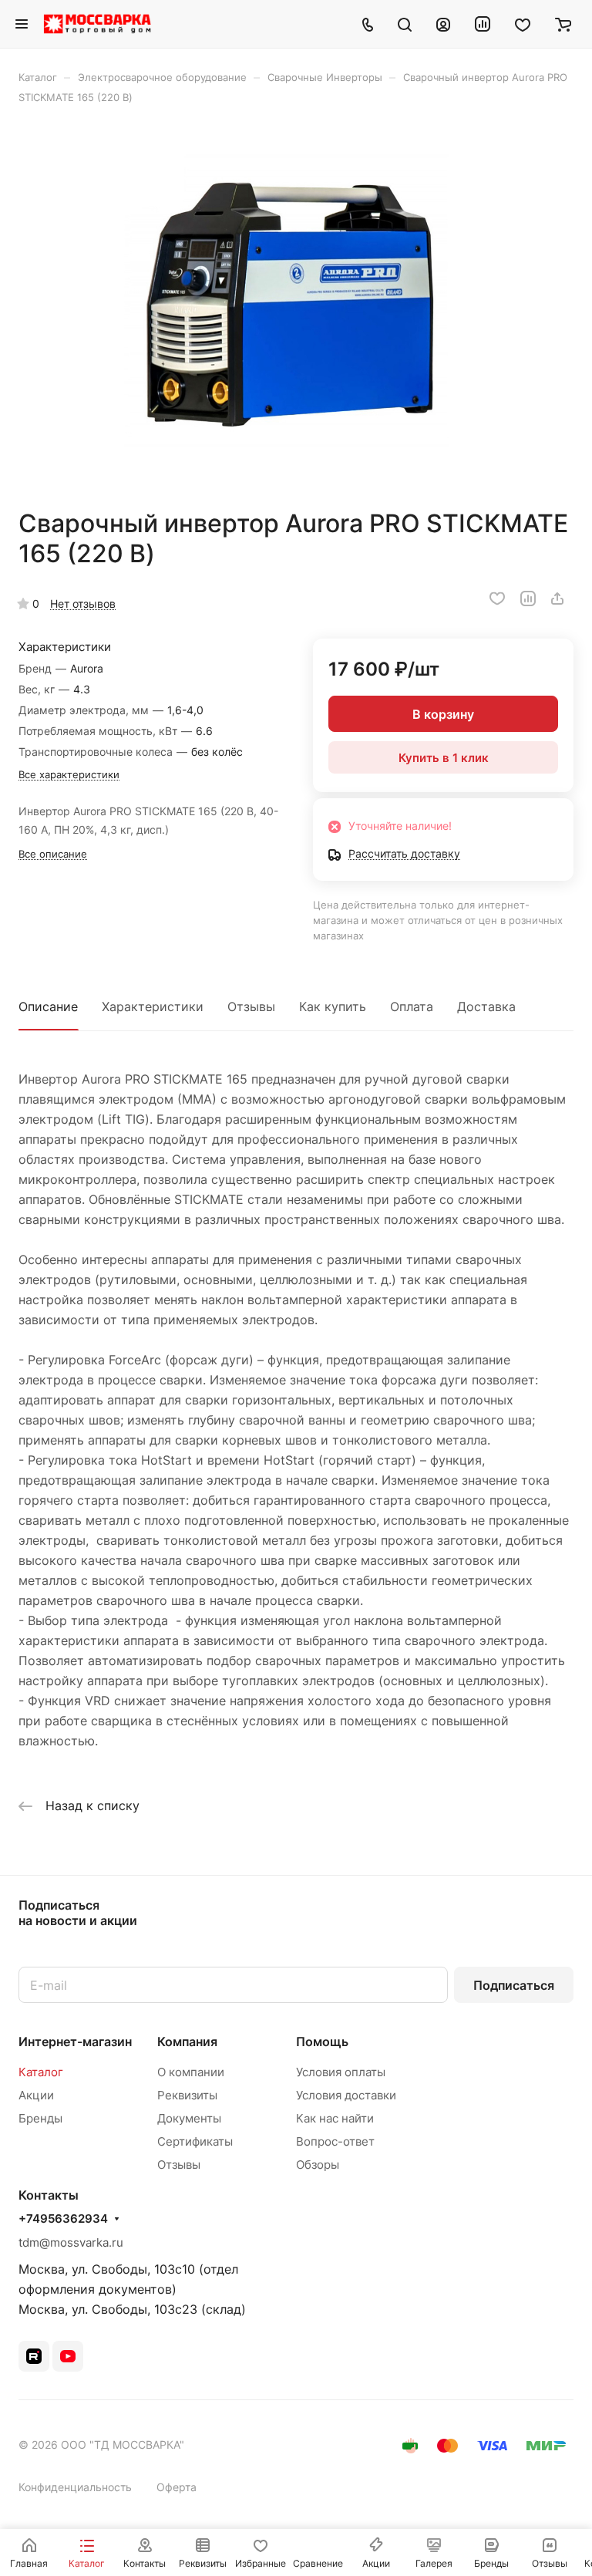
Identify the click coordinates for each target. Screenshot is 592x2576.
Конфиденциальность (75, 2487)
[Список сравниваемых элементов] (483, 24)
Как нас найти (335, 2118)
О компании (191, 2072)
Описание (48, 1006)
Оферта (177, 2487)
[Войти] (443, 24)
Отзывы (251, 1006)
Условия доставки (346, 2095)
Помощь (322, 2042)
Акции (36, 2095)
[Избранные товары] (523, 24)
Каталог (41, 2072)
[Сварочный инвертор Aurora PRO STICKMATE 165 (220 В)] (296, 306)
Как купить (333, 1006)
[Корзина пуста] (563, 24)
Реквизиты (187, 2095)
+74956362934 (63, 2219)
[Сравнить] (528, 598)
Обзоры (318, 2165)
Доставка (486, 1006)
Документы (189, 2118)
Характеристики (153, 1006)
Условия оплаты (341, 2072)
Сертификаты (195, 2141)
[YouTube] (68, 2356)
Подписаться (514, 1985)
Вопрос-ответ (335, 2141)
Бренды (40, 2118)
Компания (187, 2042)
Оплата (412, 1006)
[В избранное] (497, 598)
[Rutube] (34, 2356)
